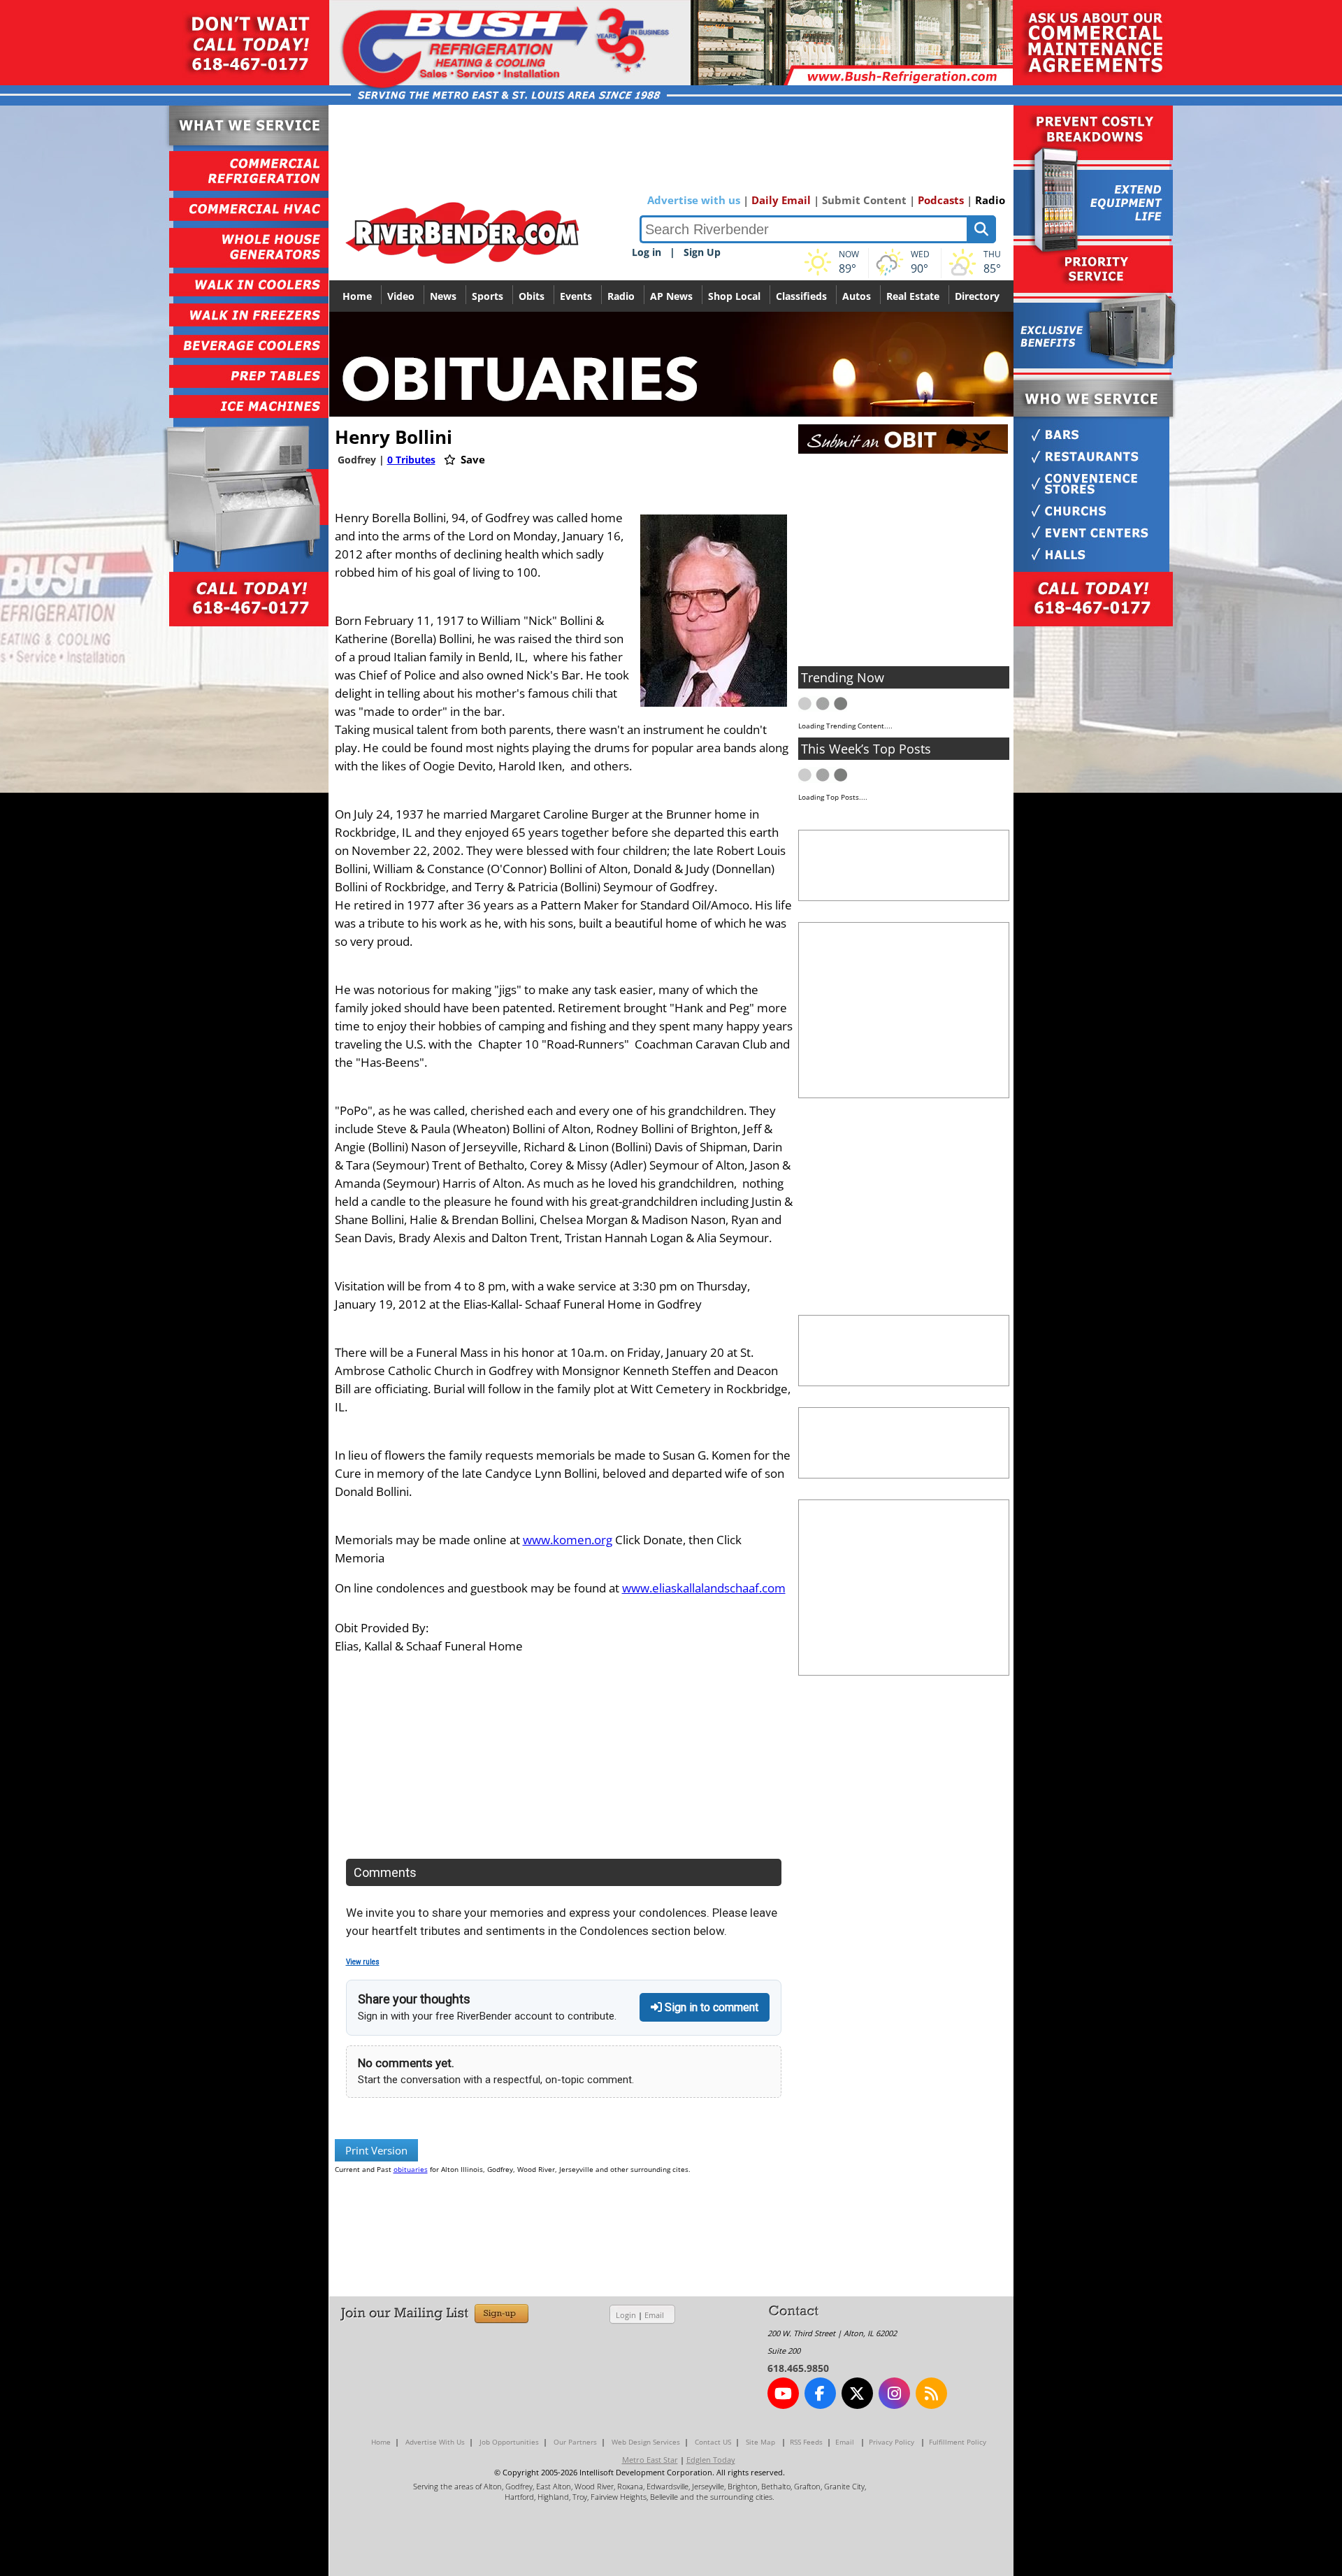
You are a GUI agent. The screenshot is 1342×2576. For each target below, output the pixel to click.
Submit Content (864, 200)
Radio (990, 200)
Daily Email (781, 200)
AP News (671, 296)
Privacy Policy (892, 2442)
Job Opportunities (509, 2442)
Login (626, 2315)
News (443, 296)
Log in (647, 252)
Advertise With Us (435, 2442)
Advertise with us (694, 200)
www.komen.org (568, 1540)
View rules (363, 1962)
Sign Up (702, 252)
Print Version (376, 2150)
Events (576, 296)
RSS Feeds (806, 2442)
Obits (532, 296)
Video (401, 296)
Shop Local (734, 296)
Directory (977, 296)
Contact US (713, 2442)
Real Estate (913, 296)
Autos (857, 296)
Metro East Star (650, 2460)
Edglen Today (711, 2460)
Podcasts (941, 200)
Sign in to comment (710, 2007)
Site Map (760, 2442)
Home (357, 296)
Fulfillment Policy (958, 2442)
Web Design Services (646, 2442)
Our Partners (575, 2442)
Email (654, 2315)
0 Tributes (411, 460)
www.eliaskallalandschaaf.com (704, 1588)
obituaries (411, 2169)
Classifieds (801, 296)
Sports (488, 296)
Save (471, 459)
